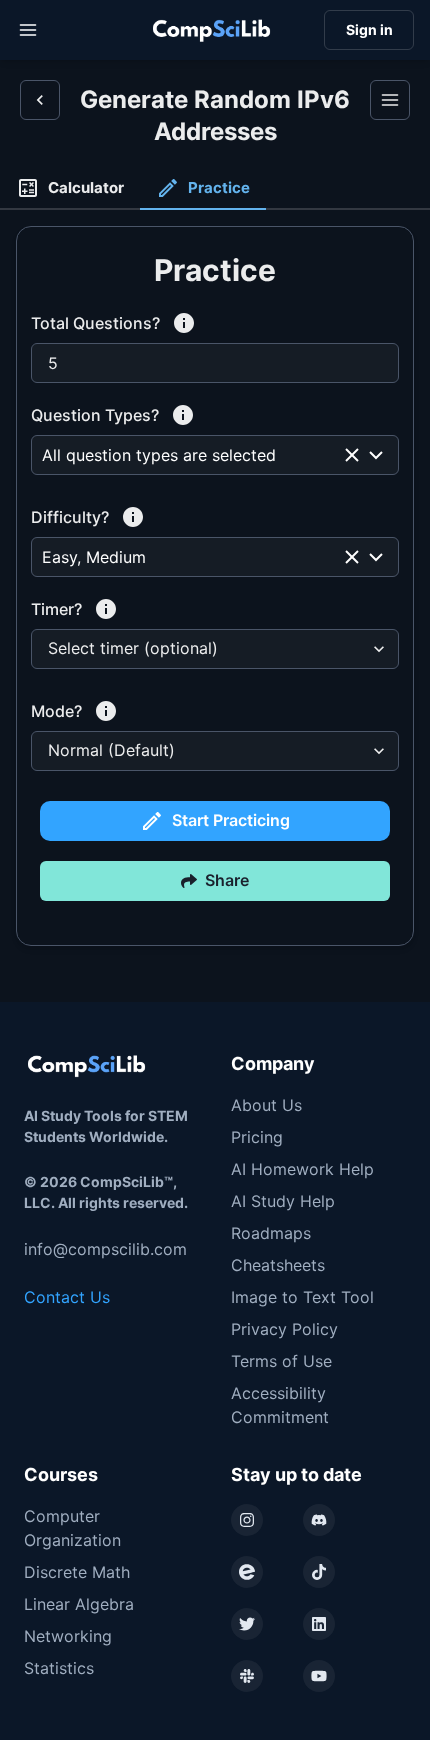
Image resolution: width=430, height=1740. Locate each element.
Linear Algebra (79, 1604)
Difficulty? (70, 517)
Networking (68, 1636)
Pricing (257, 1137)
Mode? (56, 711)
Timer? (56, 609)
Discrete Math (77, 1572)
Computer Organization (72, 1528)
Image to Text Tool (302, 1297)
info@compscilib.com (105, 1249)
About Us (266, 1105)
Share (227, 880)
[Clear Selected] (352, 455)
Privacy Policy (284, 1329)
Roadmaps (271, 1233)
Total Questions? (95, 323)
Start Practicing (231, 820)
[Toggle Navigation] (28, 30)
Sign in (369, 29)
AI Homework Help (302, 1169)
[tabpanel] (215, 606)
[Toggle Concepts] (390, 100)
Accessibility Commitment (280, 1405)
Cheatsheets (278, 1265)
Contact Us (67, 1297)
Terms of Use (281, 1361)
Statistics (59, 1668)
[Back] (40, 100)
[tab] (70, 189)
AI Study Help (283, 1201)
